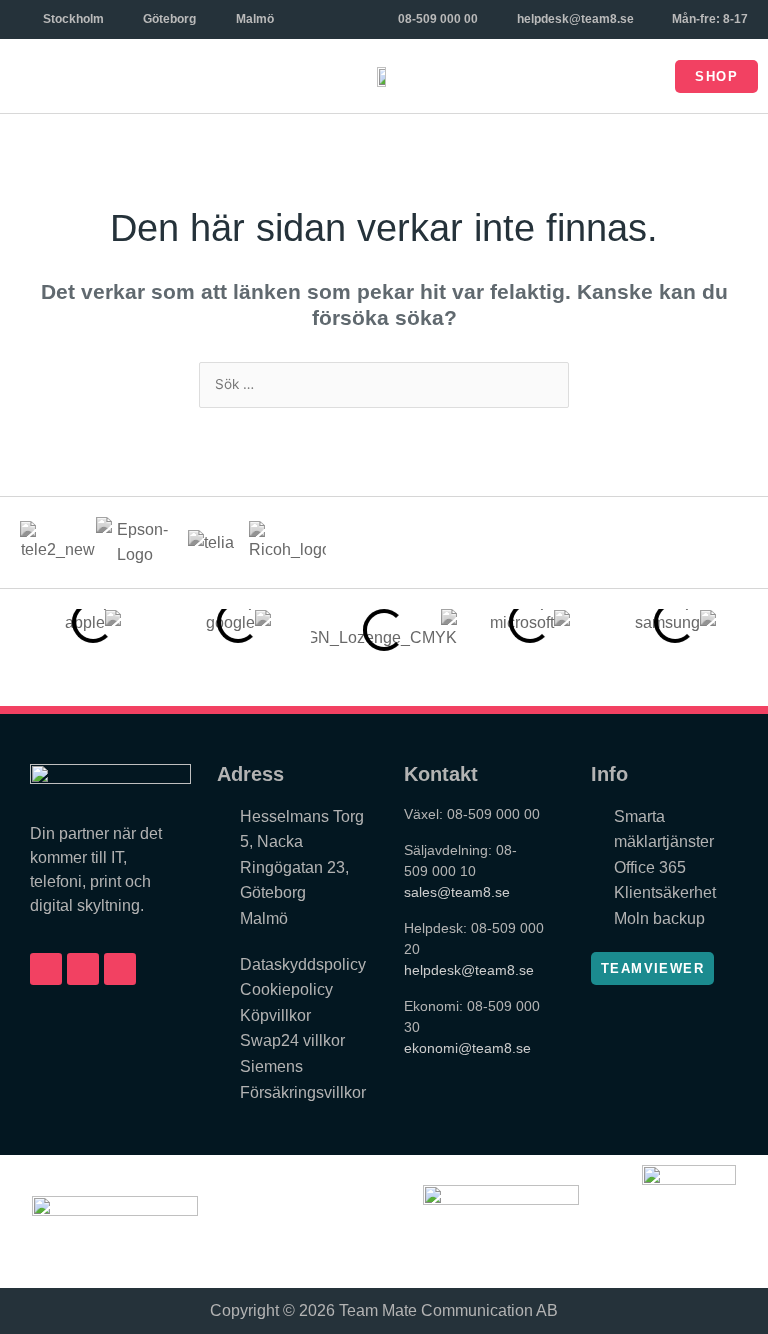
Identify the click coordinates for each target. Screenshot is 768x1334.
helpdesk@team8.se (469, 970)
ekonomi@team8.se (467, 1048)
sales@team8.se (457, 892)
